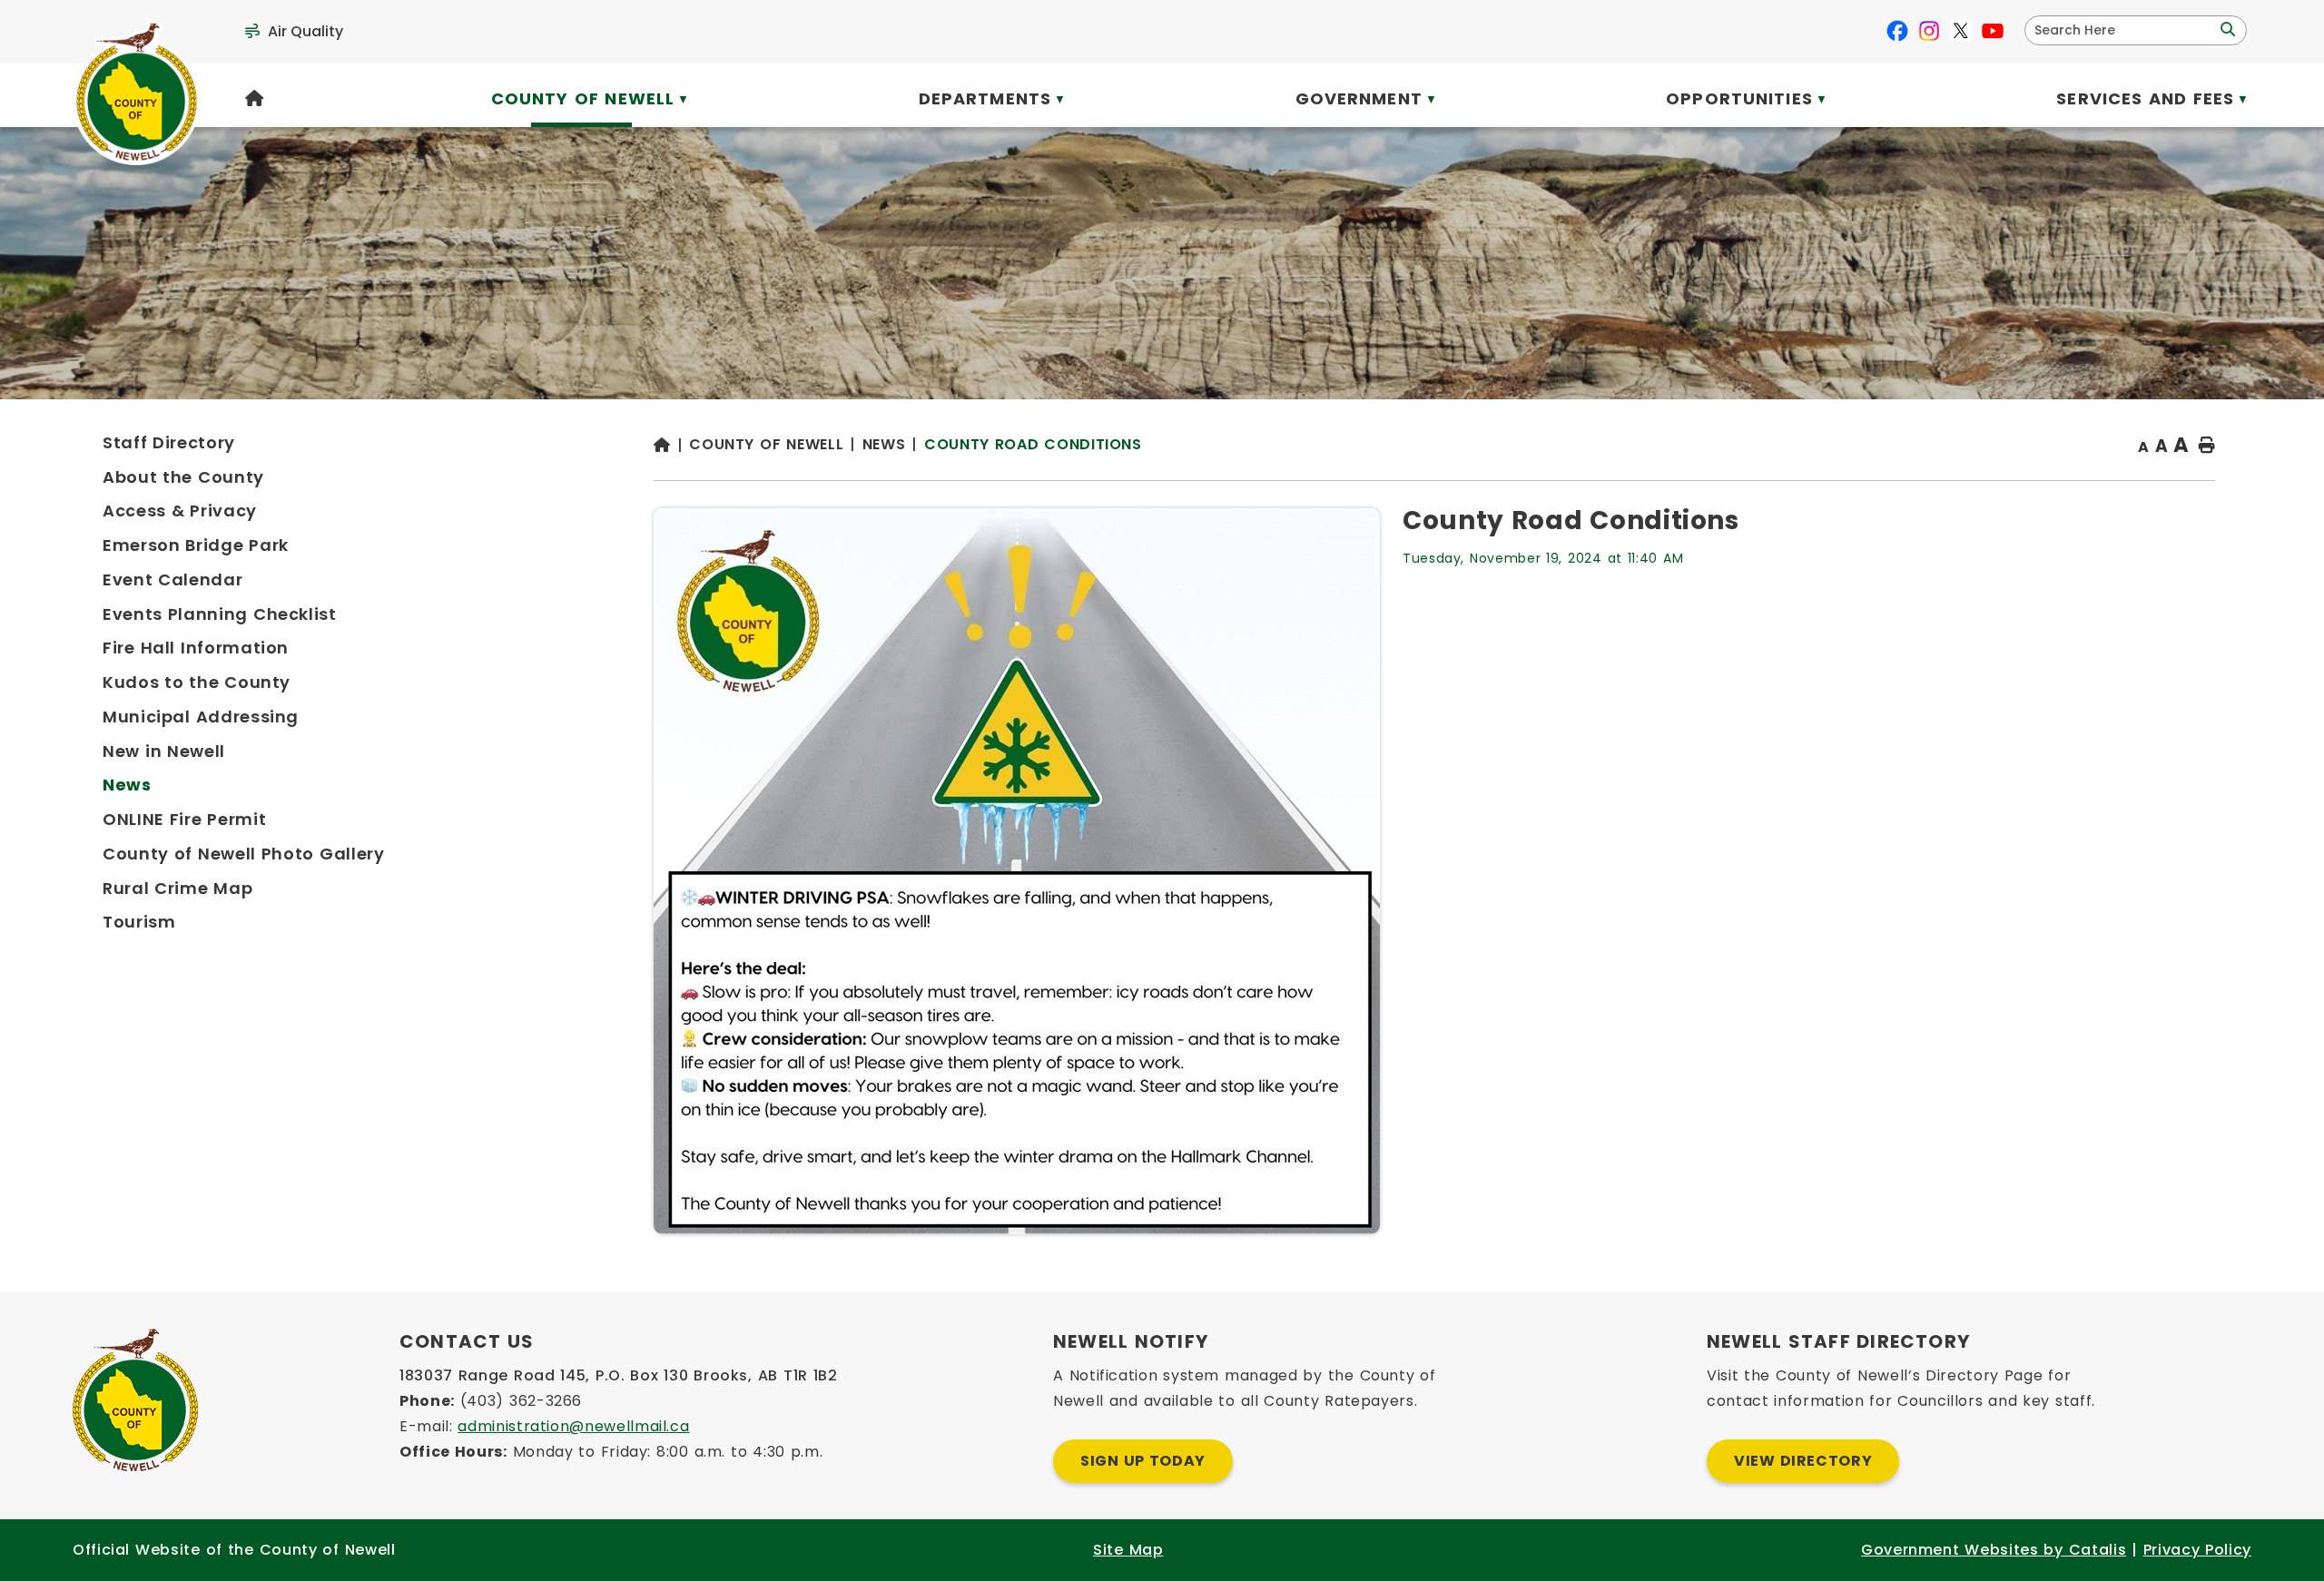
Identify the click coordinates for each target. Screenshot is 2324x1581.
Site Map (1128, 1550)
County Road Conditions (1033, 444)
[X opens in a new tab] (1961, 31)
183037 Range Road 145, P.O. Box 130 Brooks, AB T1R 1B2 (619, 1375)
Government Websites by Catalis (1994, 1550)
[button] (2226, 30)
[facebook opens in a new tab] (1897, 31)
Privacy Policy (2197, 1550)
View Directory (1803, 1461)
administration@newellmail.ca (573, 1426)
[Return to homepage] (671, 446)
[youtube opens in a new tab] (1993, 31)
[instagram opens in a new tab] (1929, 31)
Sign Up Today (1143, 1461)
